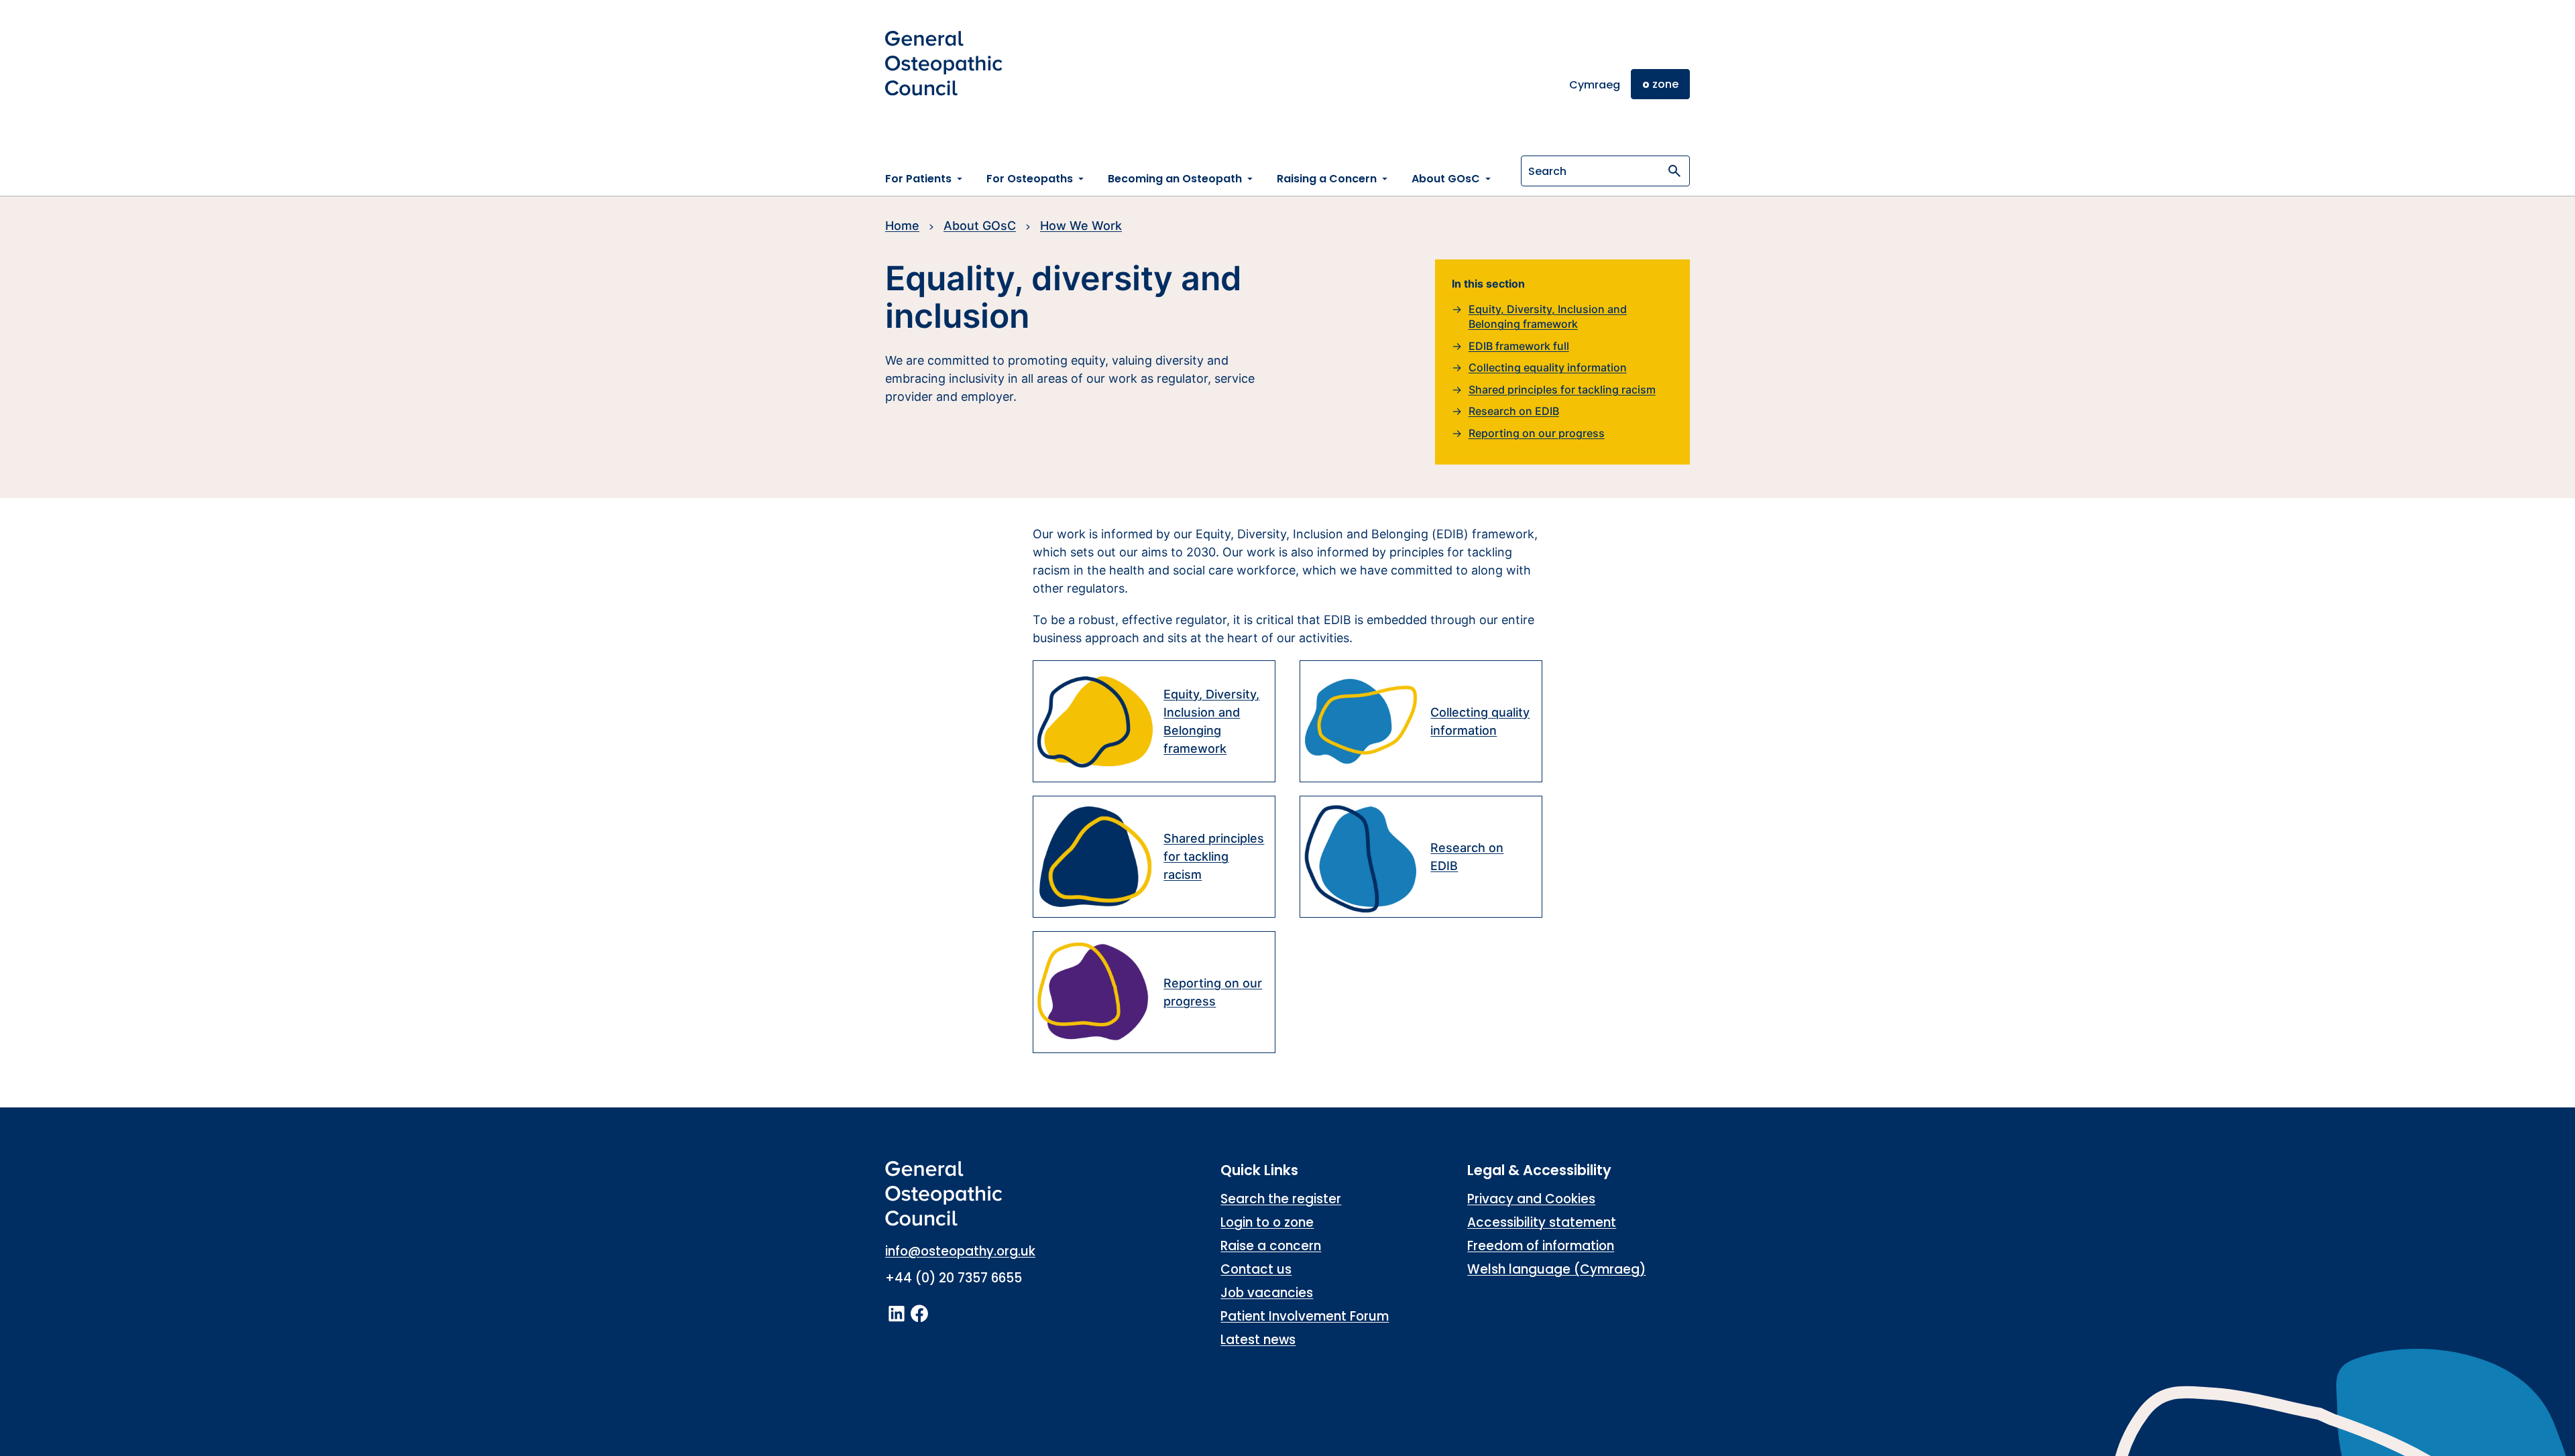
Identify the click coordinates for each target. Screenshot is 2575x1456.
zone (1660, 84)
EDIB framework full (1519, 346)
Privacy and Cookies (1531, 1199)
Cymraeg (1595, 85)
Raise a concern (1271, 1246)
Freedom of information (1541, 1246)
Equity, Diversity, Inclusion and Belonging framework (1548, 317)
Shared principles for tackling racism (1562, 389)
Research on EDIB (1514, 411)
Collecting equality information (1548, 367)
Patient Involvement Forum (1305, 1316)
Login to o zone (1267, 1222)
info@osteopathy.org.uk (960, 1251)
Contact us (1256, 1269)
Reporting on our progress (1537, 433)
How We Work (1081, 226)
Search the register (1281, 1199)
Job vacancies (1267, 1293)
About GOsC (980, 226)
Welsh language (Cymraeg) (1556, 1269)
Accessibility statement (1542, 1222)
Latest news (1258, 1340)
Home (902, 226)
